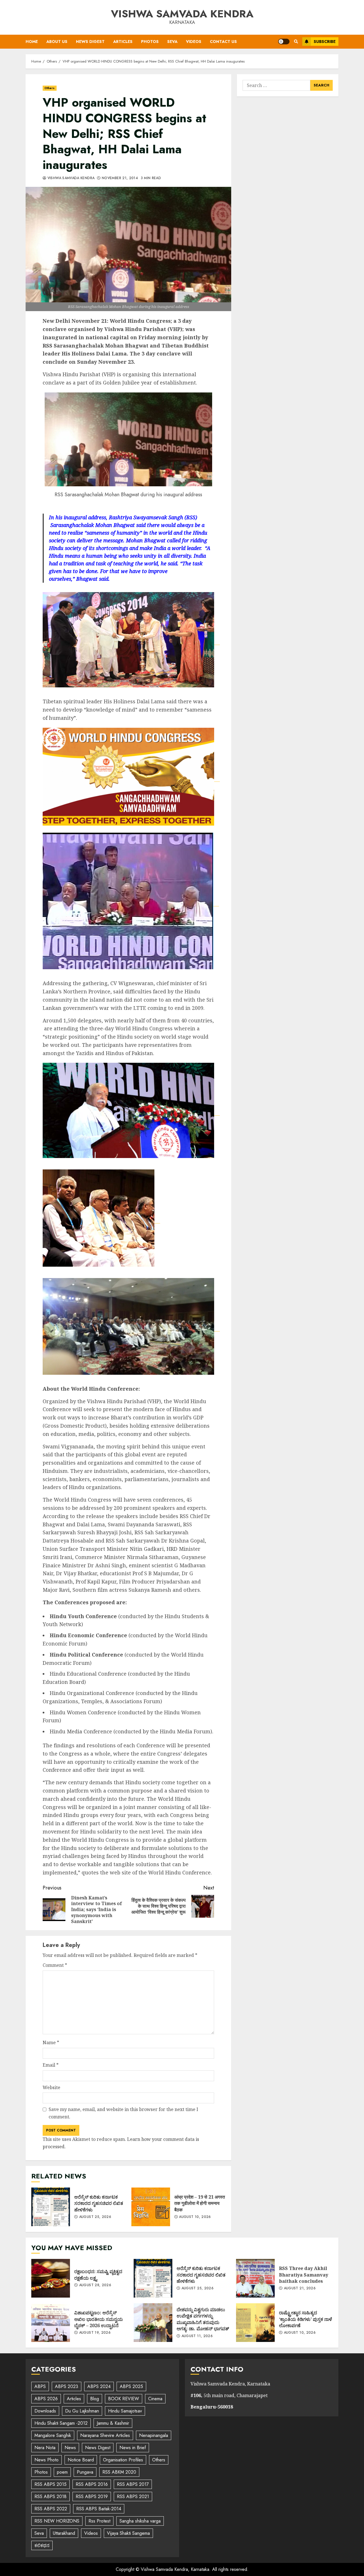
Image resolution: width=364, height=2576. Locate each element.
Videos (194, 42)
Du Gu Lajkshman (82, 2411)
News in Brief (133, 2448)
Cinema (155, 2399)
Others (50, 88)
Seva (172, 42)
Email (51, 2065)
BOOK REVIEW (124, 2399)
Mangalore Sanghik (53, 2435)
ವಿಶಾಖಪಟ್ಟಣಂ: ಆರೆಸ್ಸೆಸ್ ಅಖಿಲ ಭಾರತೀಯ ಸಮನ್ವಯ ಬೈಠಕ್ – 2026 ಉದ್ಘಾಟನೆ (51, 2323)
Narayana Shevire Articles (105, 2435)
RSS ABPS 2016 (92, 2484)
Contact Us (223, 42)
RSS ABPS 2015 (50, 2484)
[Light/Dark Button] (284, 42)
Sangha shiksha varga (140, 2521)
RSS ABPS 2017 (133, 2484)
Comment (55, 1965)
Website (51, 2087)
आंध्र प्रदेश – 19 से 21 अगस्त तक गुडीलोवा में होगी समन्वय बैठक (151, 2207)
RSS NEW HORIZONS (57, 2521)
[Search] (296, 42)
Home (32, 42)
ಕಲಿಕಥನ (42, 2545)
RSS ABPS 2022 (51, 2509)
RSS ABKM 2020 (119, 2472)
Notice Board (81, 2460)
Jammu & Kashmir (113, 2423)
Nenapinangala (154, 2435)
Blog (95, 2399)
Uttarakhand (64, 2533)
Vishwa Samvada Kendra (182, 14)
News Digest (90, 42)
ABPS (40, 2386)
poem (62, 2472)
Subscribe (325, 42)
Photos (150, 42)
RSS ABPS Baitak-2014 (99, 2509)
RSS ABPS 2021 (133, 2497)
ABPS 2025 (131, 2386)
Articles (123, 42)
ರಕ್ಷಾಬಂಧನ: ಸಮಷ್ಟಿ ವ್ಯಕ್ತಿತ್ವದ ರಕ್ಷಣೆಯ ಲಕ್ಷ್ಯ (51, 2278)
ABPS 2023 (67, 2386)
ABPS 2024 (99, 2386)
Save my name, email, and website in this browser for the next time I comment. (123, 2113)
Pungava (85, 2472)
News (70, 2448)
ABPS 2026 (46, 2399)
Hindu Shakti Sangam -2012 (61, 2423)
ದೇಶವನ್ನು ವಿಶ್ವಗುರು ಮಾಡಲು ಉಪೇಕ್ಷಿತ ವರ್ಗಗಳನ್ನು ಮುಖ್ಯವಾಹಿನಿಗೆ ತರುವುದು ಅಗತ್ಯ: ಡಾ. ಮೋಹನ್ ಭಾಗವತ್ (153, 2323)
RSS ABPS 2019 (92, 2497)
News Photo (46, 2460)
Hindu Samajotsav (125, 2411)
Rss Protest (99, 2521)
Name (51, 2042)
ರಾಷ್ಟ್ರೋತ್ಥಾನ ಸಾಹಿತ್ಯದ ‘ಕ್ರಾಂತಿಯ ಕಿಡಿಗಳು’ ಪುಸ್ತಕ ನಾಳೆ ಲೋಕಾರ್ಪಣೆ (255, 2323)
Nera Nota (45, 2448)
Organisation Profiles (123, 2460)
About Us (57, 42)
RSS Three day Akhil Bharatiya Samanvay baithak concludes (255, 2278)
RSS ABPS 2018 (50, 2497)
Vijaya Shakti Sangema (128, 2533)
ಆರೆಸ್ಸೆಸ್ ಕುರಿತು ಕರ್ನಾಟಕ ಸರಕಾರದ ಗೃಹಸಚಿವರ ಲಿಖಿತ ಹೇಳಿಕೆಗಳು (51, 2207)
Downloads (45, 2411)
